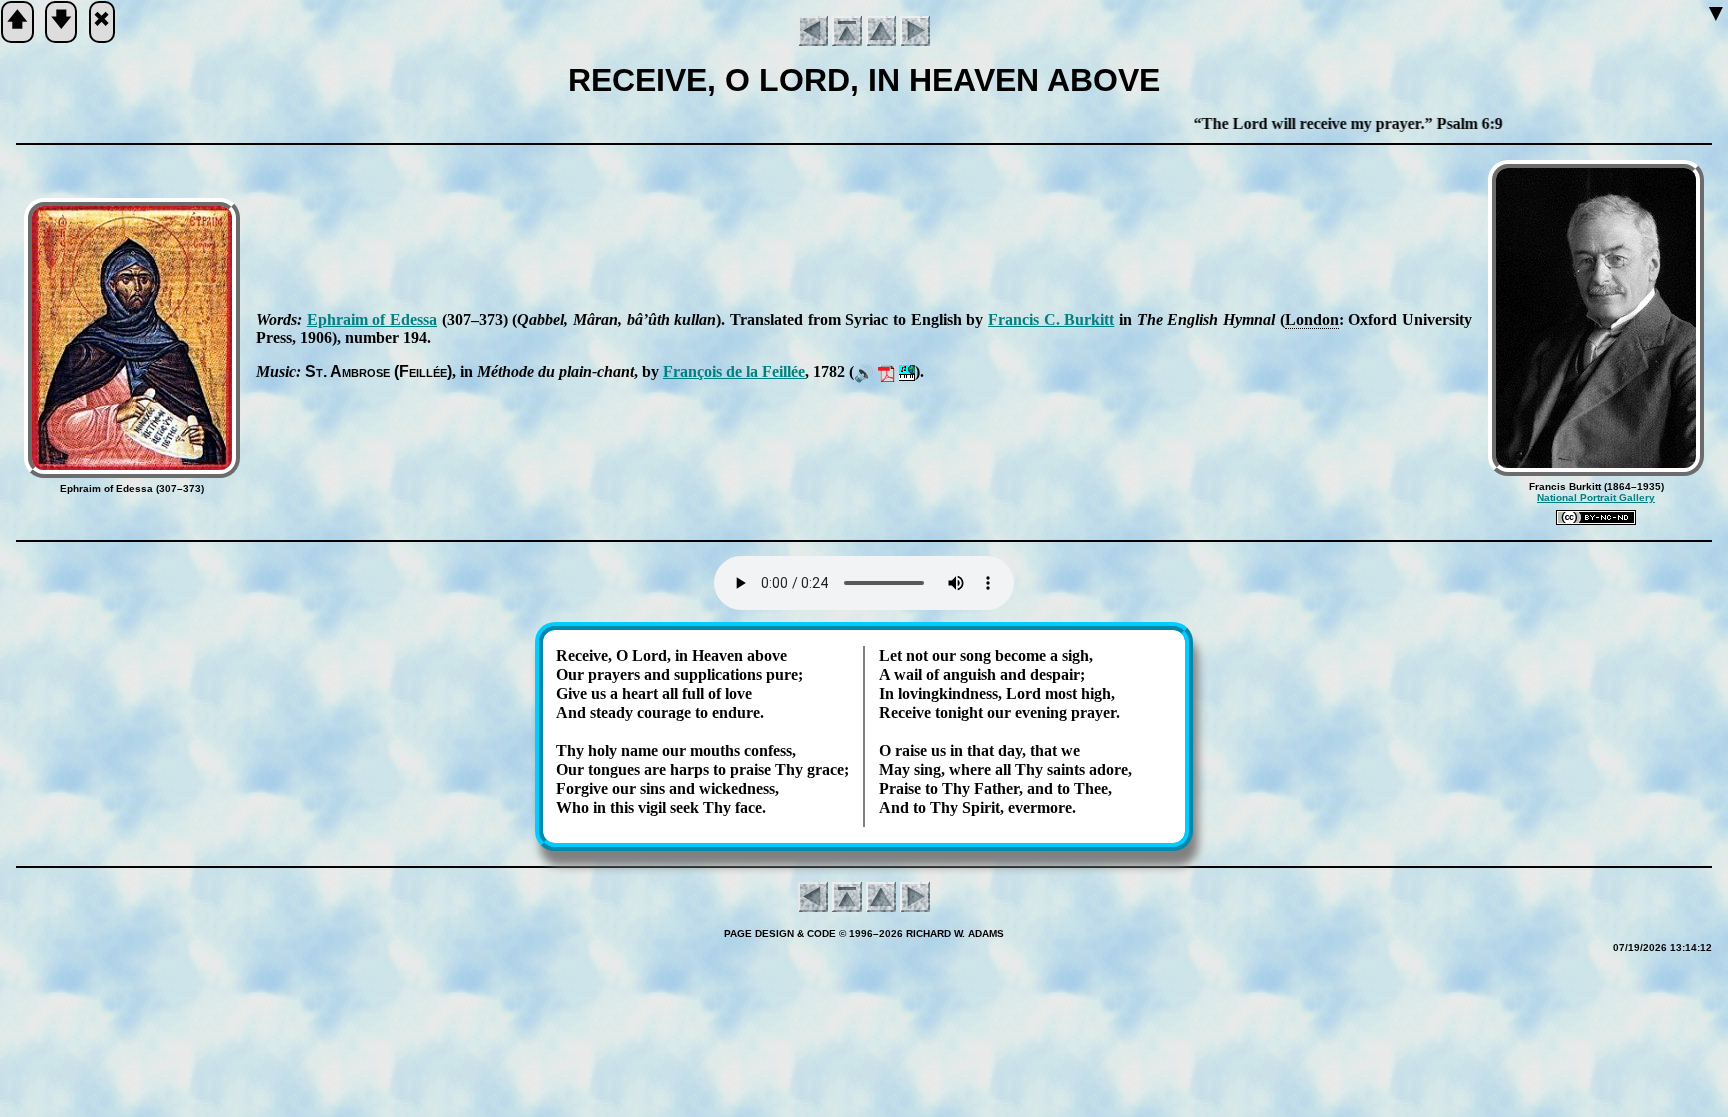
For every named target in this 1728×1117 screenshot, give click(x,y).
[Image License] (1596, 517)
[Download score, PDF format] (886, 371)
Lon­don (1312, 319)
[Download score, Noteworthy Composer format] (907, 371)
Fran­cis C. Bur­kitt (1051, 319)
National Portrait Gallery (1596, 497)
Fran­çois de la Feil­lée (734, 371)
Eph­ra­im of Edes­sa (372, 319)
